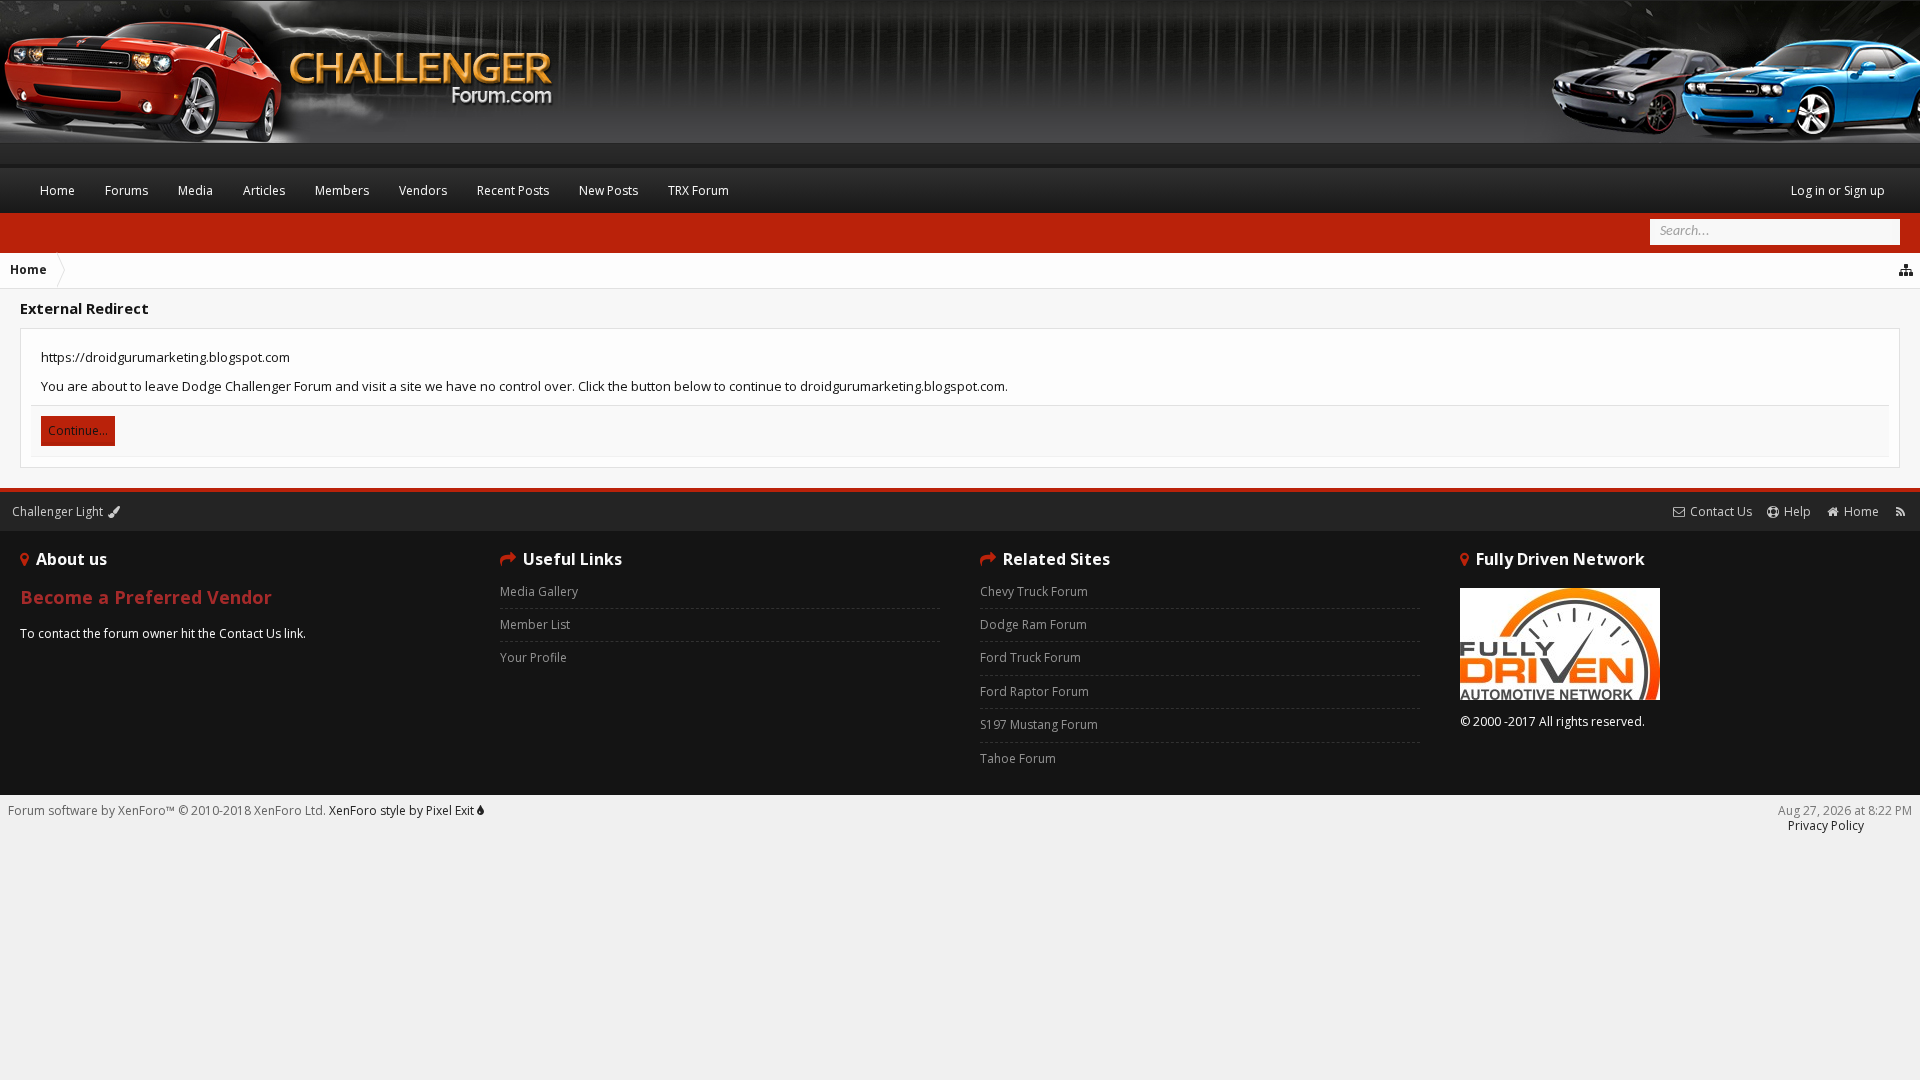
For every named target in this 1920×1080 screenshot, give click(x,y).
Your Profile (533, 657)
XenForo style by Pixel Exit (403, 810)
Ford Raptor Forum (1034, 691)
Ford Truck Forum (1030, 657)
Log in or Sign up (1838, 190)
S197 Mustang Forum (1039, 724)
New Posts (608, 190)
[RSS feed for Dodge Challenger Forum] (1900, 511)
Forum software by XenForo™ (167, 810)
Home (57, 190)
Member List (535, 624)
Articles (264, 190)
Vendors (423, 190)
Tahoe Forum (1018, 758)
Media (195, 190)
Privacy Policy (1826, 825)
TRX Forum (698, 190)
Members (342, 190)
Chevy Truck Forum (1034, 591)
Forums (126, 190)
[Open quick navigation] (1907, 270)
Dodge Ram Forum (1033, 624)
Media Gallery (539, 591)
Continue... (78, 430)
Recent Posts (513, 190)
